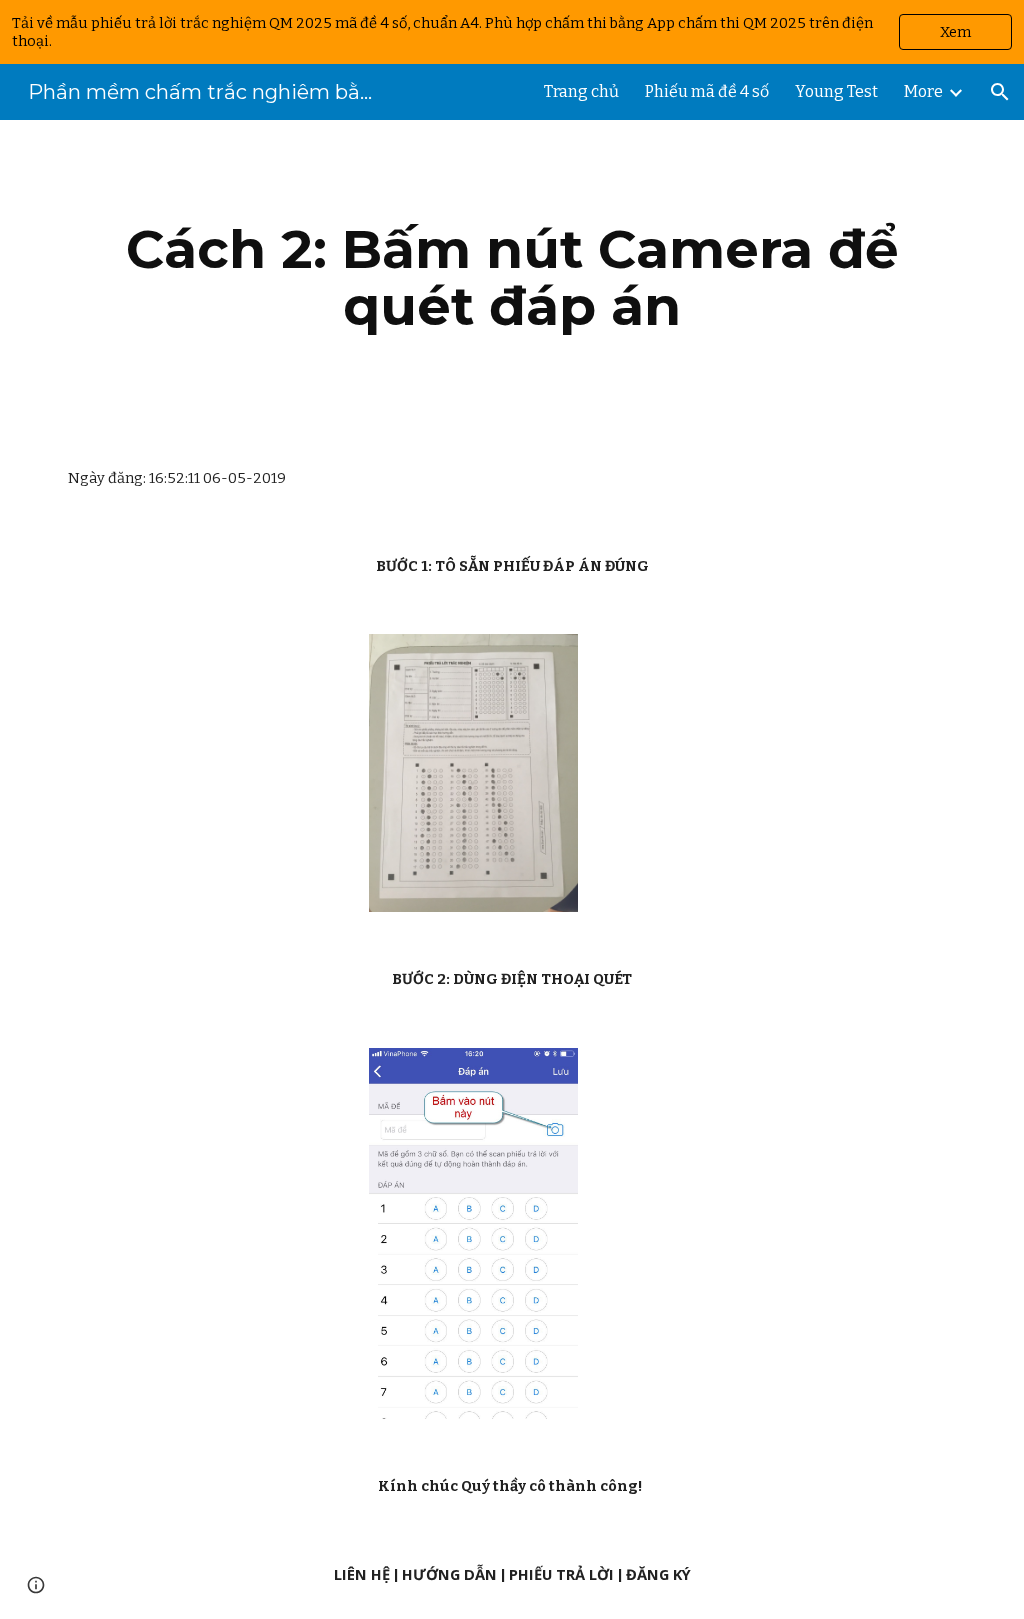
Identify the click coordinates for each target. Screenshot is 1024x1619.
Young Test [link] (836, 91)
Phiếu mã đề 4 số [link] (707, 91)
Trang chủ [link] (581, 91)
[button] (1000, 92)
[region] (512, 32)
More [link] (923, 91)
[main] (512, 277)
